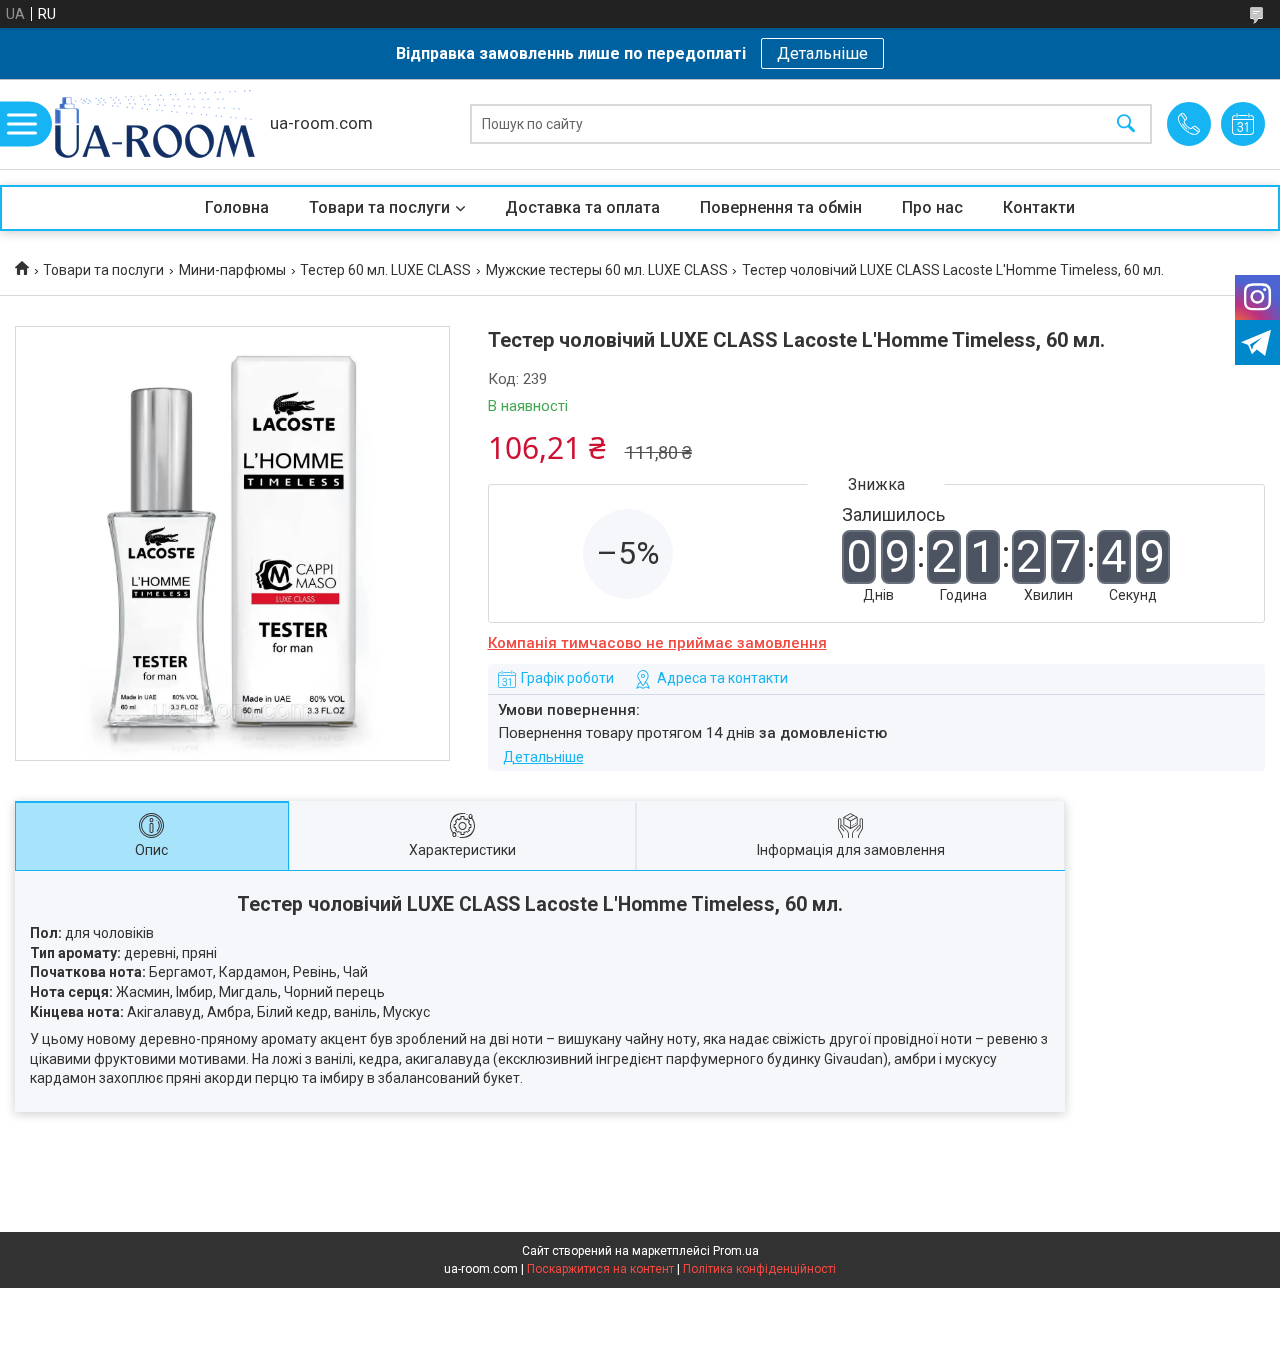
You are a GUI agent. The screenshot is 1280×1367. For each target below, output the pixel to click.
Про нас (932, 207)
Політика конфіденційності (759, 1269)
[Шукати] (1126, 124)
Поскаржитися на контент (600, 1269)
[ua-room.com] (155, 124)
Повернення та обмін (781, 207)
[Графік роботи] (1243, 124)
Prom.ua (736, 1251)
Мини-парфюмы (232, 270)
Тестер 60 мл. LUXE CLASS (385, 270)
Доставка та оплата (582, 207)
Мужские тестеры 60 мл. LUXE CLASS (607, 270)
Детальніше (822, 53)
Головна (237, 207)
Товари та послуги (379, 207)
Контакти (1039, 207)
